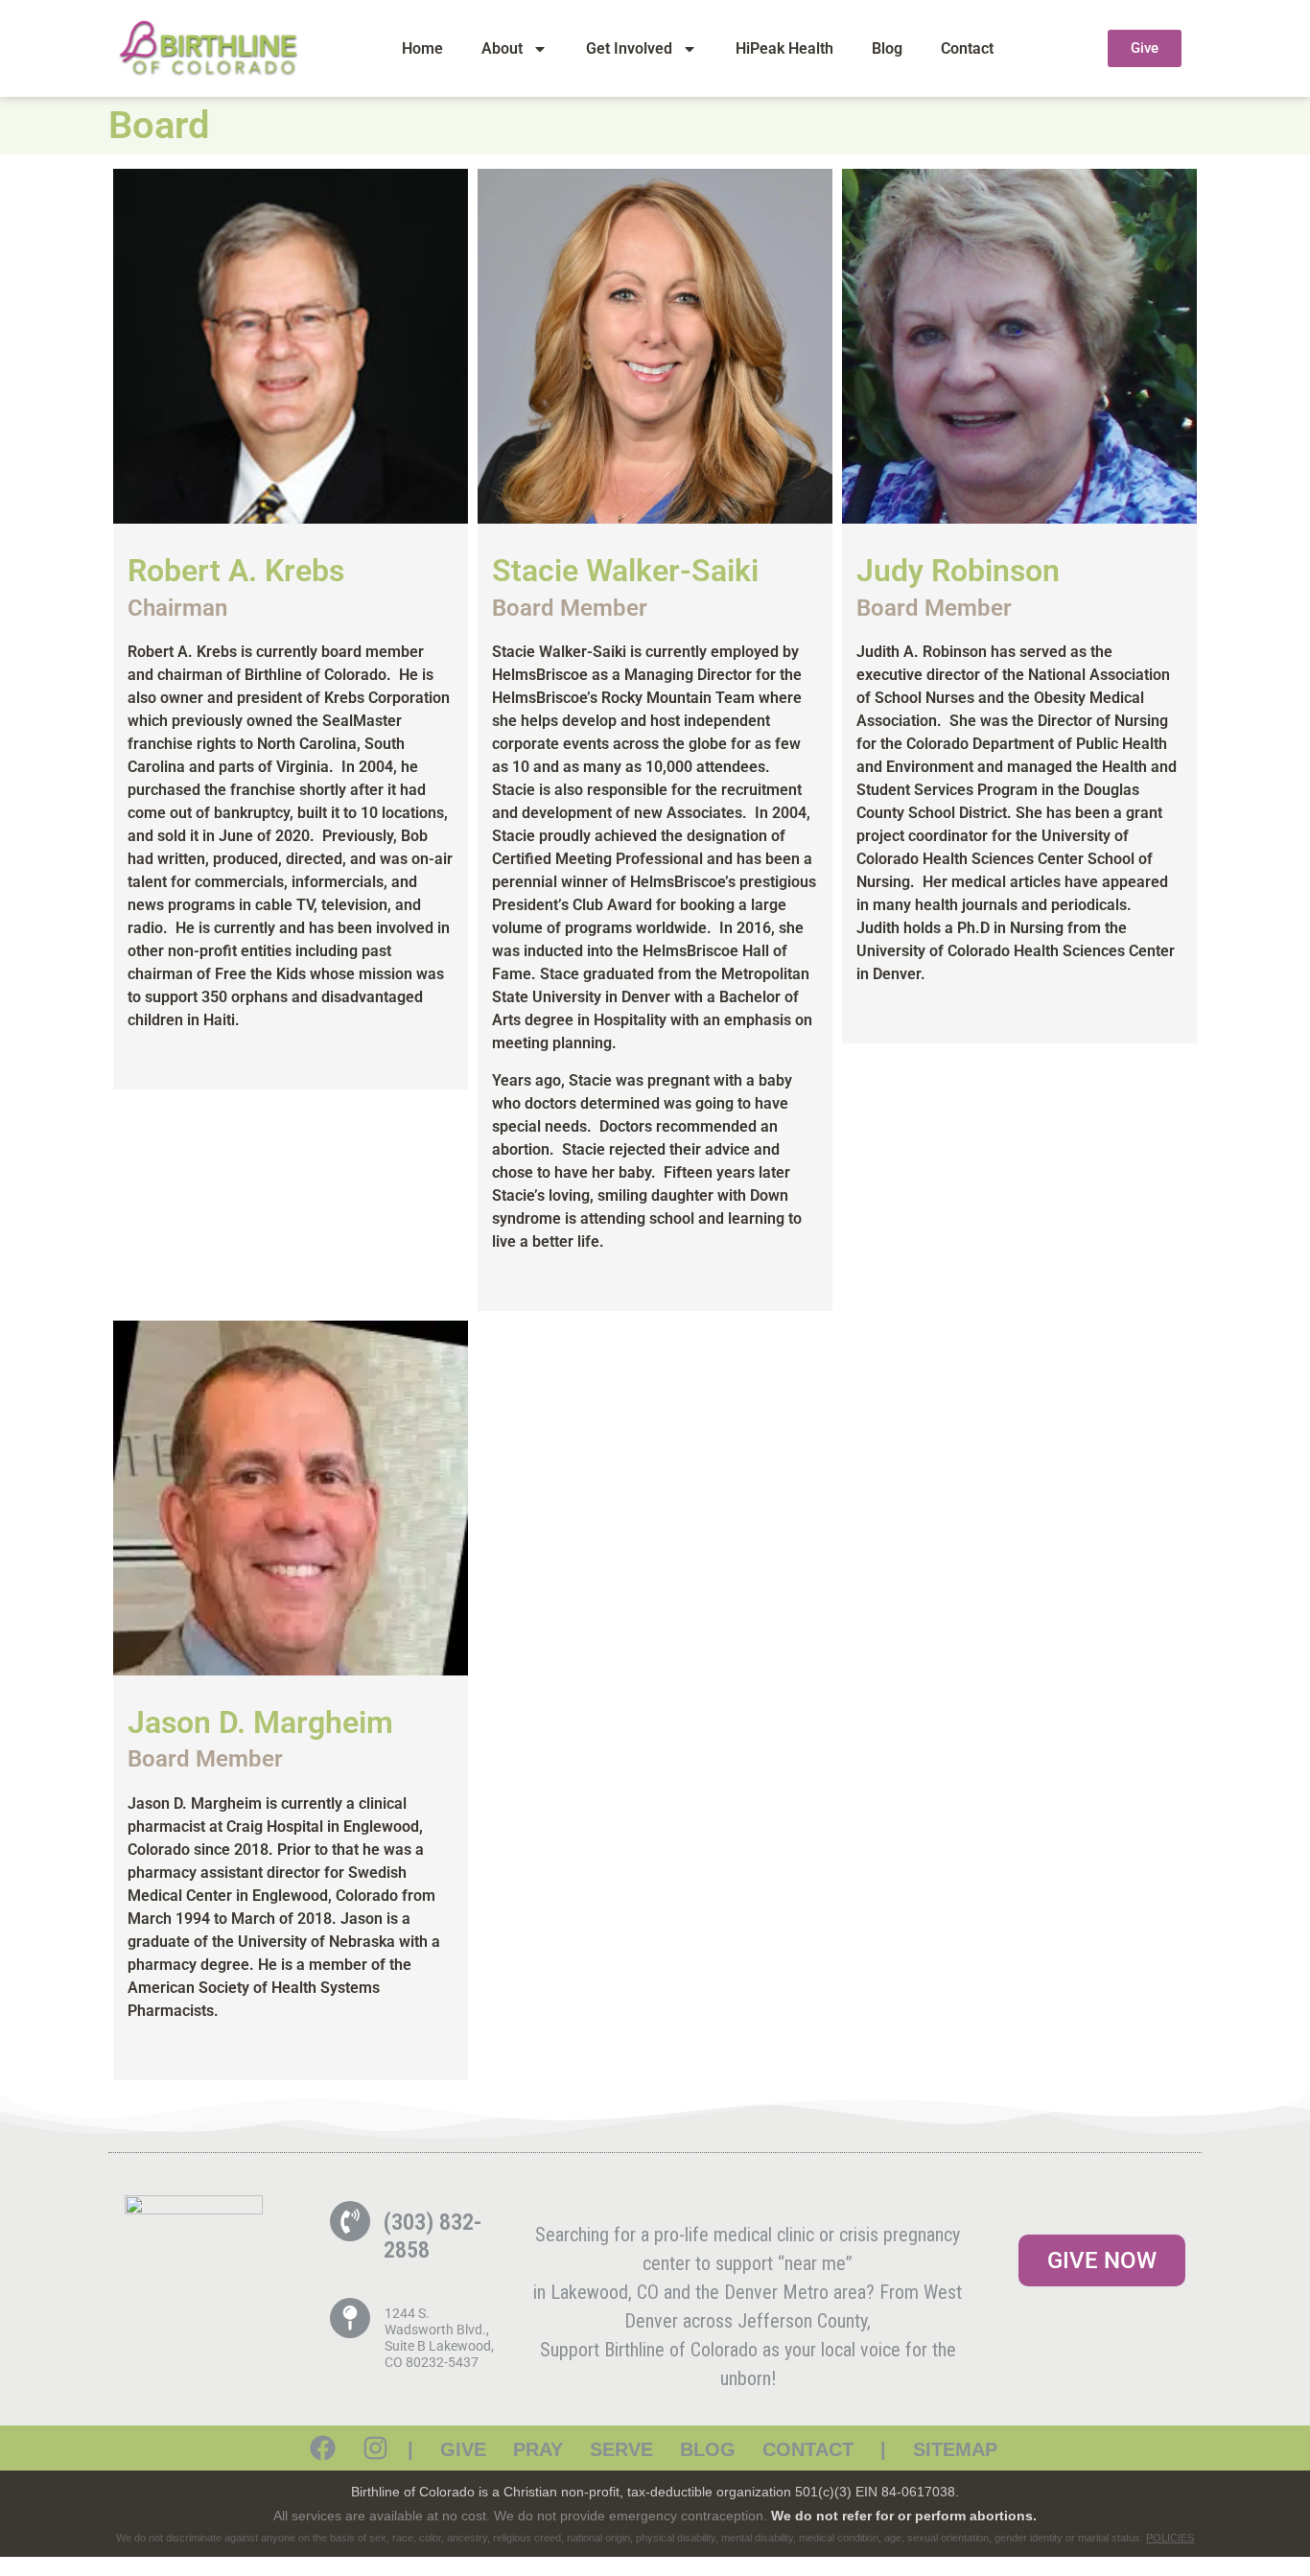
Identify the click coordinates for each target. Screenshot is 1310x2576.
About (502, 48)
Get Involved (629, 48)
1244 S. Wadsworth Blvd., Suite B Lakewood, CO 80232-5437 (439, 2337)
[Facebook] (323, 2448)
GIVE (463, 2449)
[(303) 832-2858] (350, 2221)
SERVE (621, 2449)
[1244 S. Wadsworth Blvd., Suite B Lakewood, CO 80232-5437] (350, 2318)
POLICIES (1170, 2538)
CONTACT (808, 2449)
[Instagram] (375, 2448)
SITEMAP (955, 2449)
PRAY (538, 2449)
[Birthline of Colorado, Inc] (194, 2209)
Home (422, 48)
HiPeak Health (784, 48)
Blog (887, 48)
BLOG (708, 2449)
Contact (967, 48)
